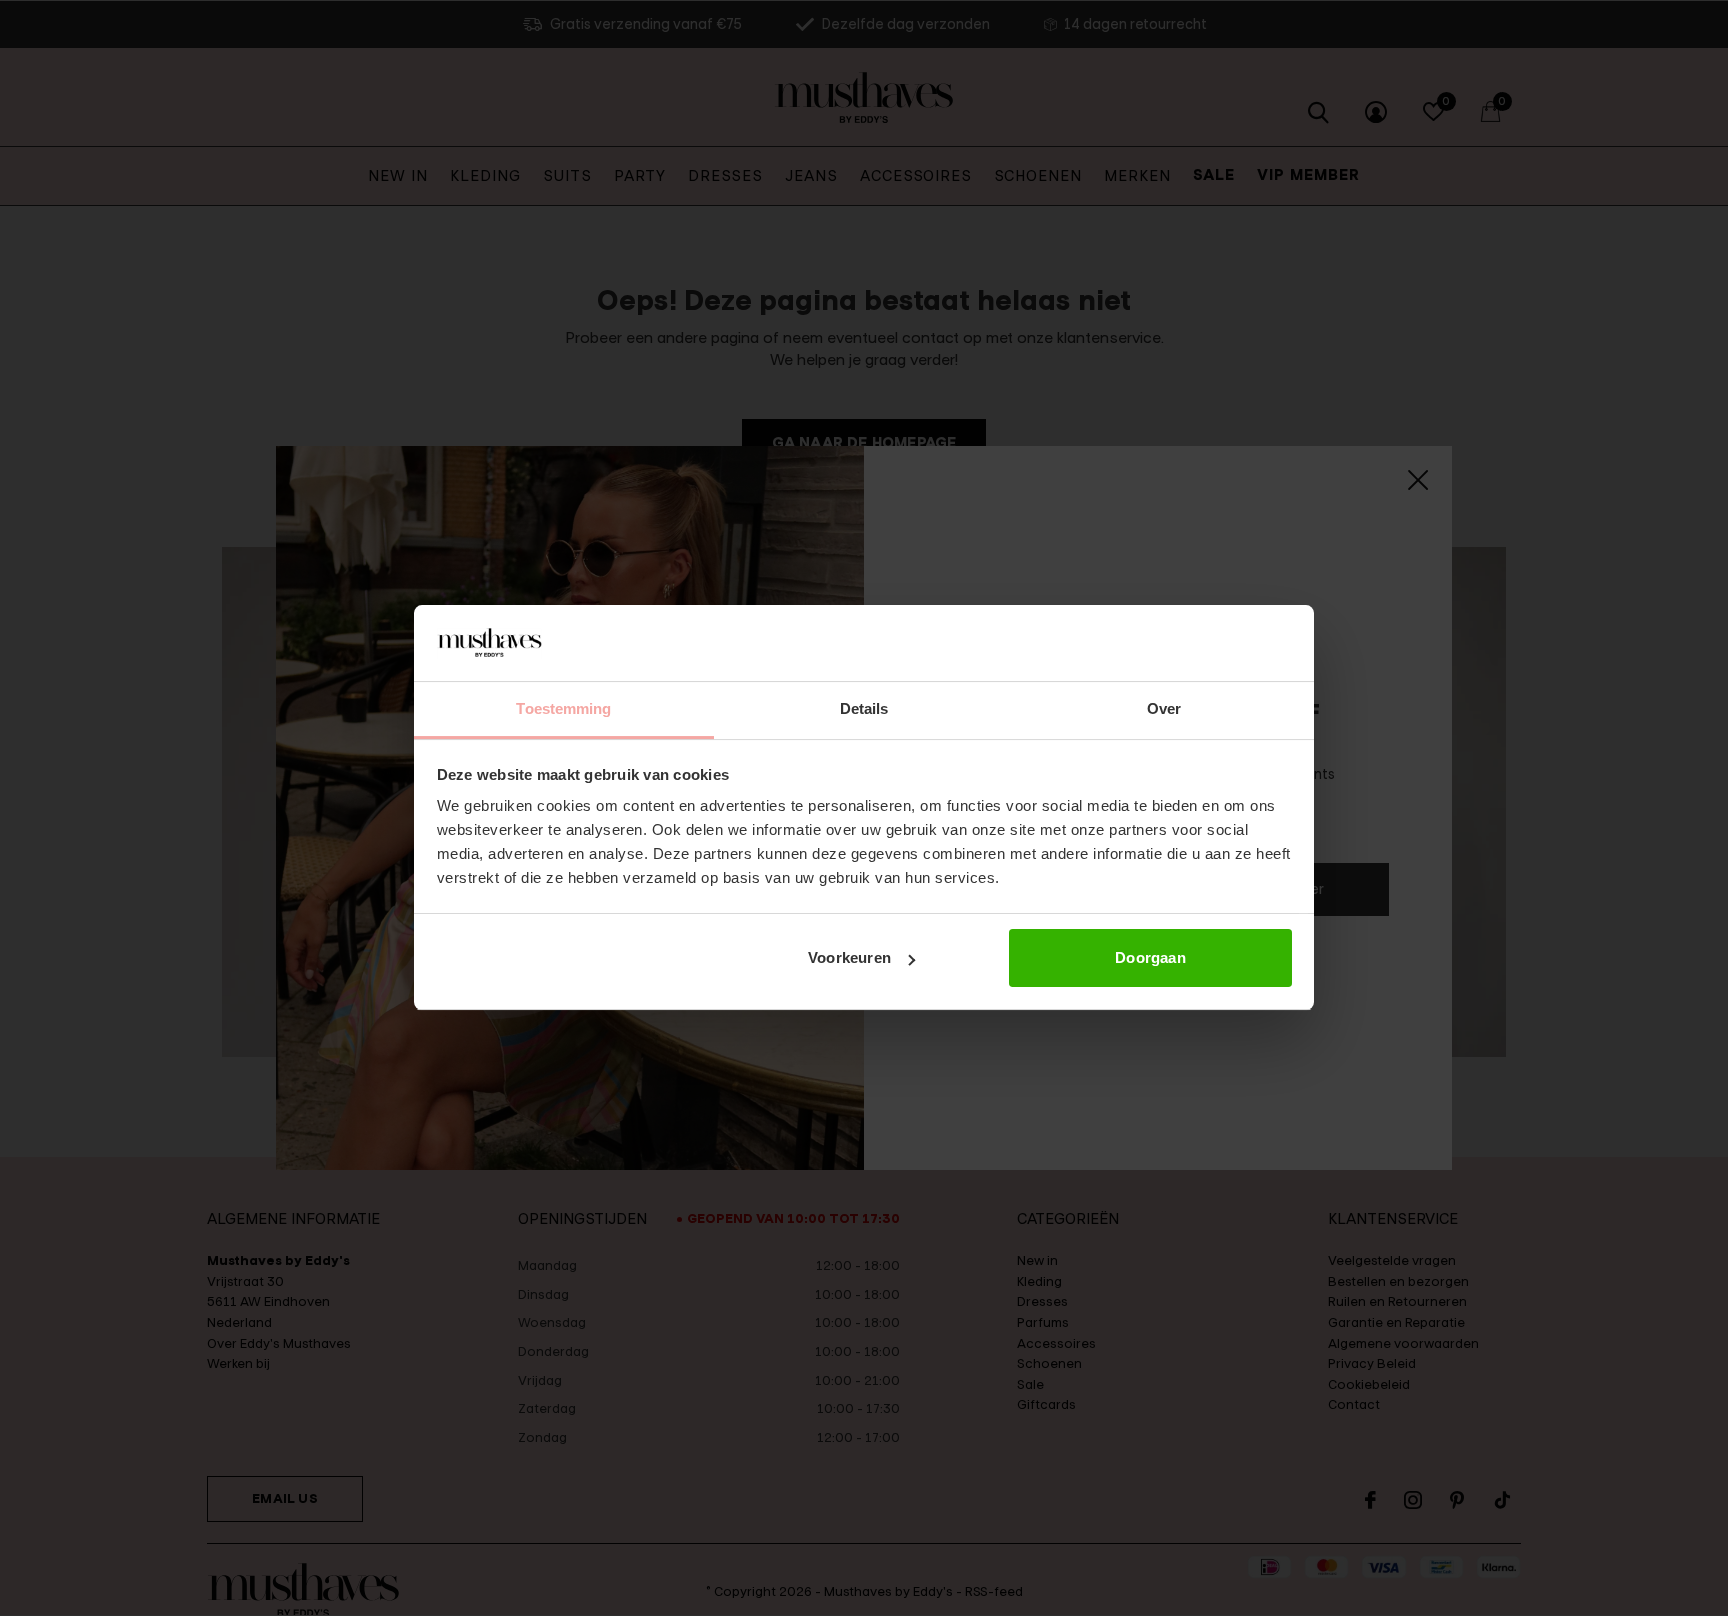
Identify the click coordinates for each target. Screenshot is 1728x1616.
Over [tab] (1164, 709)
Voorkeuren (849, 957)
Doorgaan (1150, 957)
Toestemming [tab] (563, 709)
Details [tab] (864, 709)
